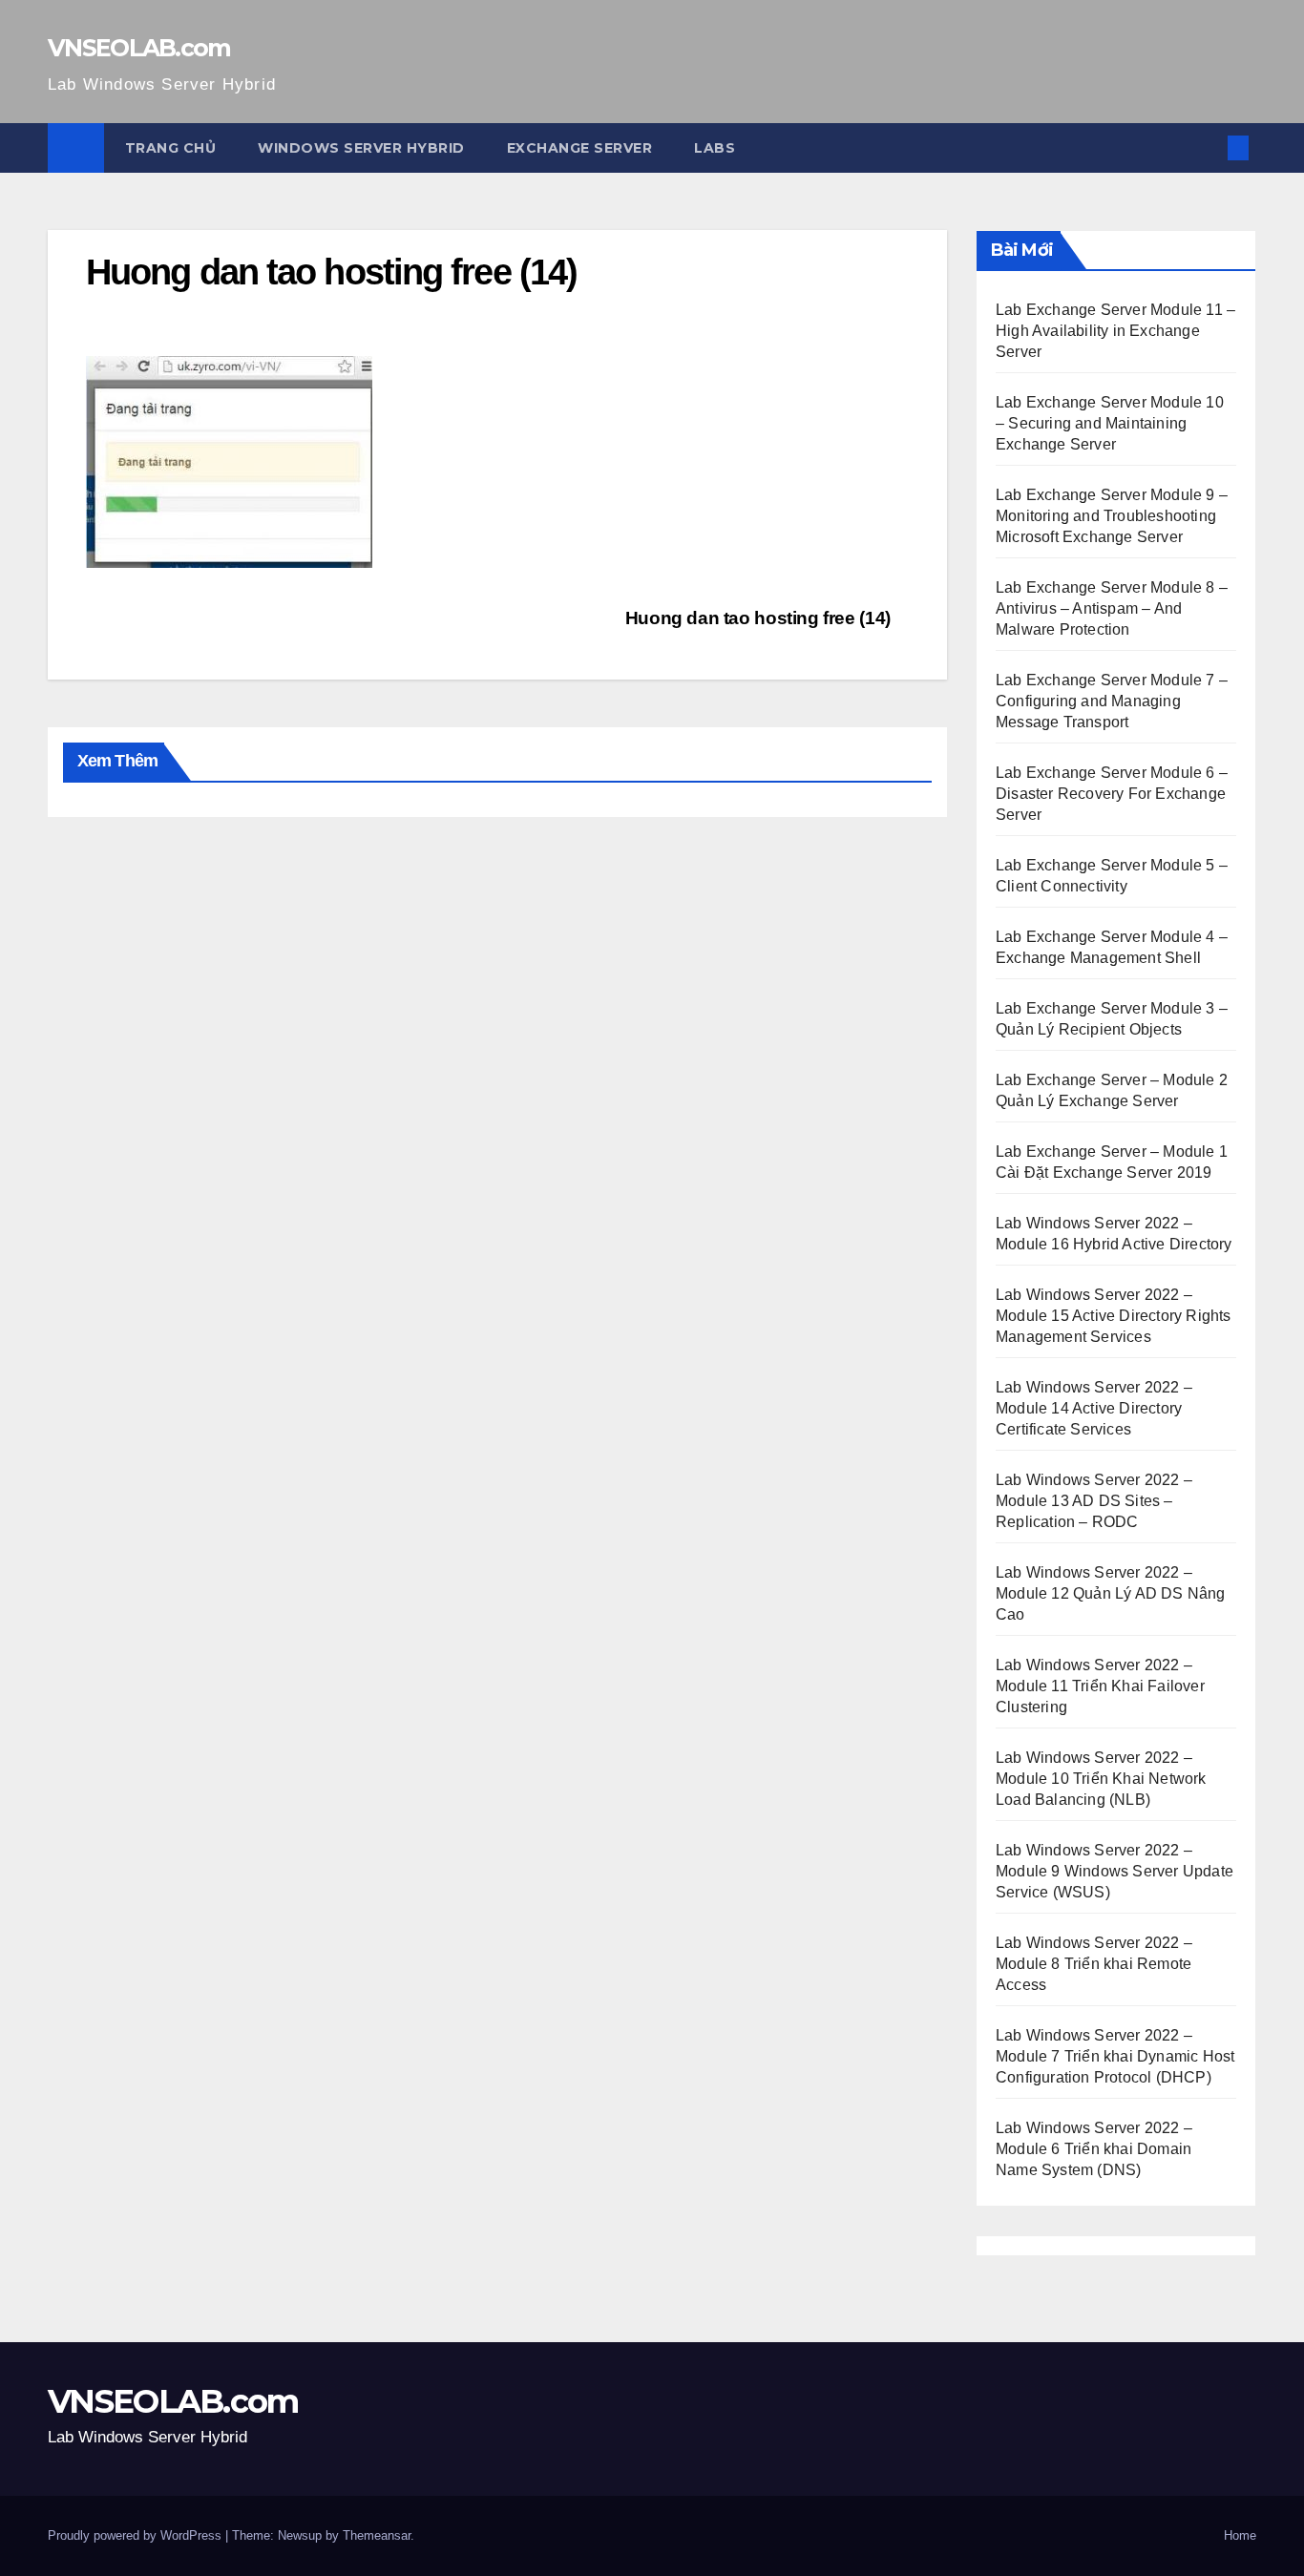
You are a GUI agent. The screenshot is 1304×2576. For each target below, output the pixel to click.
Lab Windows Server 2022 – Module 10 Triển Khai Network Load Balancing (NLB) (1101, 1779)
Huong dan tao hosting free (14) (760, 618)
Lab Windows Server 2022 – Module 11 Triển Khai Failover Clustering (1100, 1686)
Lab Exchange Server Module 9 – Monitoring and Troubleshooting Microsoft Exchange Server (1112, 516)
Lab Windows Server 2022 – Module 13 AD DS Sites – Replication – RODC (1094, 1501)
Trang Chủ (171, 148)
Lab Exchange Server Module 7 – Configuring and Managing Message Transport (1112, 701)
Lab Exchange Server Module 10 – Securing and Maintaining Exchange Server (1110, 423)
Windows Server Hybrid (361, 148)
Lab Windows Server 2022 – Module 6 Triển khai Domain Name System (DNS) (1094, 2149)
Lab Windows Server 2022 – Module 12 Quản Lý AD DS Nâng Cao (1111, 1593)
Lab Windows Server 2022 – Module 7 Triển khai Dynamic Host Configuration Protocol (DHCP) (1115, 2056)
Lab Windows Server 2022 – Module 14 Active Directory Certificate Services (1094, 1408)
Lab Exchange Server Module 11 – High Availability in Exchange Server (1115, 331)
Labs (715, 148)
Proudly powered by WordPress (137, 2535)
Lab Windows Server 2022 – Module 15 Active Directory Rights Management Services (1114, 1316)
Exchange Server (580, 148)
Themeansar (377, 2535)
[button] (1207, 147)
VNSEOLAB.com (139, 48)
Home (1240, 2535)
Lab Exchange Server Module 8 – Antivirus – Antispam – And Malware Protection (1112, 608)
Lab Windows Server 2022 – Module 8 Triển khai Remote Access (1094, 1964)
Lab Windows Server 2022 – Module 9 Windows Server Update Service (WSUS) (1115, 1871)
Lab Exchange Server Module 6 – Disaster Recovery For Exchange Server (1112, 794)
